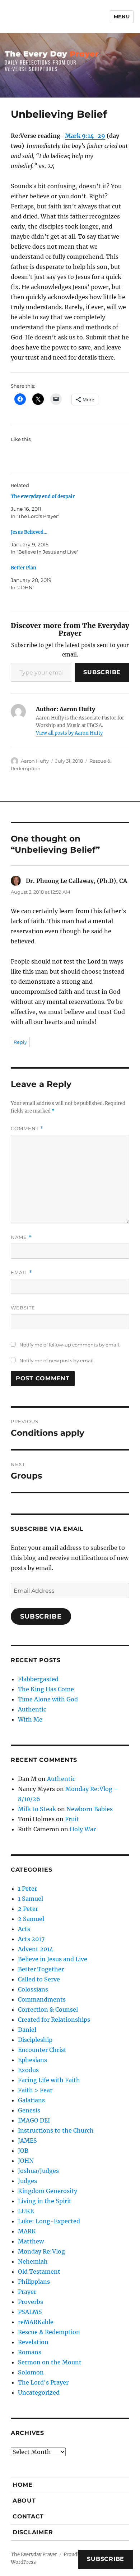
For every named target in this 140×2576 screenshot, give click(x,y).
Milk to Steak (37, 1809)
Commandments (42, 1999)
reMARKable (36, 2322)
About (24, 2501)
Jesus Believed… (29, 532)
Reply (20, 1042)
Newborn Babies (90, 1809)
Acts (24, 1929)
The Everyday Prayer (34, 2555)
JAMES (27, 2140)
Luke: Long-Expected (49, 2221)
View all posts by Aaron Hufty (69, 733)
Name (21, 1237)
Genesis (29, 2110)
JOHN (26, 2161)
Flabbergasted (38, 1679)
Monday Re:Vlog (41, 2251)
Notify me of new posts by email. (57, 1361)
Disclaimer (33, 2532)
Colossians (33, 1989)
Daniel (27, 2030)
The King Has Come (46, 1689)
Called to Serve (39, 1979)
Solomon (31, 2372)
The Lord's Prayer (43, 2382)
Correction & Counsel (48, 2009)
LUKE (26, 2211)
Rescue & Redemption (49, 2332)
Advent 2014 (36, 1949)
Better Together (41, 1969)
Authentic (32, 1709)
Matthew (31, 2241)
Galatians (31, 2100)
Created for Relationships (54, 2020)
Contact (28, 2516)
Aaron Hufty (35, 761)
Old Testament (39, 2272)
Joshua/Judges (38, 2171)
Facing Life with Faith (49, 2080)
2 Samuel (31, 1919)
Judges (27, 2181)
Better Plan (24, 568)
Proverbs (31, 2302)
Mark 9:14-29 (85, 136)
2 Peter (28, 1909)
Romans (30, 2352)
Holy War (83, 1829)
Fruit (72, 1819)
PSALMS (30, 2312)
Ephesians (32, 2060)
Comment (27, 1129)
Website (23, 1308)
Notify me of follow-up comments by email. (70, 1345)
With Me (30, 1719)
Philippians (34, 2282)
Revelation (33, 2342)
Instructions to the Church (56, 2130)
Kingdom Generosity (48, 2191)
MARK (27, 2231)
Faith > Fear (35, 2090)
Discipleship (35, 2040)
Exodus (28, 2070)
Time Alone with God (48, 1699)
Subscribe (102, 672)
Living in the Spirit (45, 2201)
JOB (23, 2151)
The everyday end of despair (43, 497)
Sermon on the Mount (50, 2362)
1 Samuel (31, 1899)
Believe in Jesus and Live (53, 1959)
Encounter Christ (42, 2050)
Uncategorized (39, 2392)
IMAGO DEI (34, 2120)
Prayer (27, 2292)
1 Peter (27, 1889)
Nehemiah (33, 2261)
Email (22, 1273)
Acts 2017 (31, 1939)
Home (23, 2485)
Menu (122, 17)
